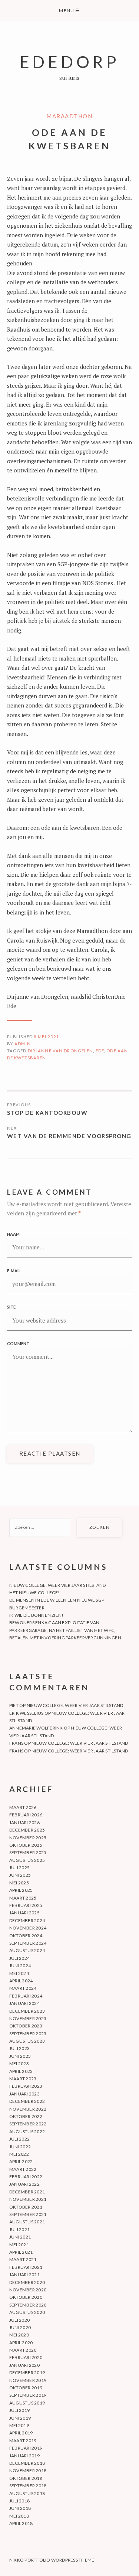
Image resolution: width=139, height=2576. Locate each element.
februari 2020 (26, 2357)
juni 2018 (20, 2508)
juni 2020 (20, 2327)
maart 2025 (23, 1898)
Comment (18, 1343)
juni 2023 (20, 2056)
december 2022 (27, 2101)
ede (100, 1051)
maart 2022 (23, 2169)
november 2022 (28, 2109)
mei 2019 (19, 2425)
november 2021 (28, 2199)
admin (23, 1044)
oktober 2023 (26, 2026)
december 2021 (27, 2192)
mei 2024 (19, 1973)
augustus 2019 (27, 2403)
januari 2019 (24, 2456)
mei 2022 (19, 2154)
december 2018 (27, 2463)
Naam (13, 1234)
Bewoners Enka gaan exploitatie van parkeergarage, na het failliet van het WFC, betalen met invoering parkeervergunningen (65, 1630)
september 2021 (28, 2214)
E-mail (14, 1271)
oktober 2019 (26, 2388)
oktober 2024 (26, 1936)
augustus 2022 (27, 2132)
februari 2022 (26, 2177)
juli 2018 (19, 2501)
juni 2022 (20, 2147)
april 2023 (21, 2071)
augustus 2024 (27, 1950)
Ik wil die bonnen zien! (37, 1615)
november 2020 (28, 2290)
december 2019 (27, 2373)
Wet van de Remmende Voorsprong (69, 1136)
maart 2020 (23, 2350)
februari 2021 (26, 2267)
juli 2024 (19, 1958)
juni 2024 (20, 1966)
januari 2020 (24, 2365)
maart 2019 (23, 2441)
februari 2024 (26, 1996)
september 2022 (28, 2124)
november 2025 (28, 1838)
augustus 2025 (27, 1860)
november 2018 (28, 2470)
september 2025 (28, 1852)
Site (11, 1307)
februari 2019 (26, 2448)
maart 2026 (23, 1807)
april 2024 (21, 1981)
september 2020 (28, 2305)
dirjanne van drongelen (61, 1051)
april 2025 (21, 1890)
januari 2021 (24, 2275)
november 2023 (28, 2018)
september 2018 (28, 2486)
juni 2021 (20, 2237)
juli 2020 (19, 2320)
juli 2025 (19, 1868)
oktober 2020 (26, 2297)
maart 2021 (23, 2259)
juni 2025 (20, 1875)
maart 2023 (23, 2079)
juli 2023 (19, 2048)
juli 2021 (19, 2229)
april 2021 (21, 2252)
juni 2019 (20, 2418)
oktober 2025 (26, 1845)
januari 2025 (24, 1913)
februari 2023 (26, 2086)
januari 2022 (24, 2184)
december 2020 (27, 2282)
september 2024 (28, 1943)
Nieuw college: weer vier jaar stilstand (57, 1585)
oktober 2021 (26, 2207)
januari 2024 (24, 2003)
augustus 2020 (27, 2312)
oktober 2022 (26, 2116)
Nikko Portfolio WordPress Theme (52, 2560)
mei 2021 (19, 2245)
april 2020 (21, 2343)
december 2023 (27, 2011)
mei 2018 (19, 2516)
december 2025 (27, 1830)
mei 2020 (19, 2335)
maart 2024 (23, 1988)
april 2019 (21, 2433)
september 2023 (28, 2034)
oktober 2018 (26, 2478)
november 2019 (28, 2380)
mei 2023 (19, 2063)
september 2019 (28, 2395)
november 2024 (28, 1928)
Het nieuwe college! (35, 1593)
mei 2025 (19, 1883)
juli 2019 (19, 2410)
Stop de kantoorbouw (47, 1113)
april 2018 (21, 2523)
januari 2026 (24, 1822)
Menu (69, 11)
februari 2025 (26, 1905)
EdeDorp (70, 62)
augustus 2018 (27, 2493)
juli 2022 (19, 2139)
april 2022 (21, 2161)
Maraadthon (69, 116)
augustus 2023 (27, 2041)
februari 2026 (26, 1815)
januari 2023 (24, 2094)
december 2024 (27, 1920)
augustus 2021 (27, 2222)
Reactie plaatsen (50, 1453)
